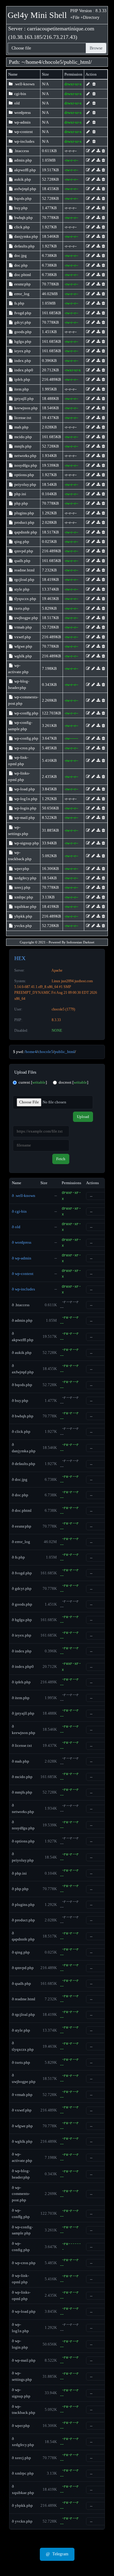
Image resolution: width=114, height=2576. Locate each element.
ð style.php (21, 2030)
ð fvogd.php (22, 1573)
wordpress (22, 112)
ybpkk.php (23, 916)
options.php (24, 475)
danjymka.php (26, 236)
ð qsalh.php (21, 1983)
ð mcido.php (22, 1777)
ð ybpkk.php (22, 2505)
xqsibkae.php (25, 906)
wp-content (23, 132)
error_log (21, 294)
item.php (21, 389)
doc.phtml (22, 275)
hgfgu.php (22, 341)
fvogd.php (22, 313)
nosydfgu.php (25, 465)
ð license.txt (22, 1745)
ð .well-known (24, 1196)
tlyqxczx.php (25, 599)
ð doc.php (20, 1495)
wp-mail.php (24, 818)
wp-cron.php (24, 748)
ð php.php (20, 1889)
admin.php (23, 160)
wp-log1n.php (25, 799)
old (17, 103)
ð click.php (21, 1431)
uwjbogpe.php (26, 618)
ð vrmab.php (22, 2095)
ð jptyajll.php (23, 1713)
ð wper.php (21, 2426)
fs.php (19, 303)
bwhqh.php (23, 218)
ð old (16, 1227)
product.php (24, 522)
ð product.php (23, 1920)
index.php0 (23, 370)
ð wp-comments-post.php (21, 2194)
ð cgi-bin (19, 1211)
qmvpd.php (23, 551)
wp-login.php (25, 808)
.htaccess (21, 151)
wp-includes (24, 141)
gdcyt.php (22, 322)
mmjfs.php (22, 446)
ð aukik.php (22, 1353)
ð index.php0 (23, 1666)
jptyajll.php (24, 399)
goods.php (22, 332)
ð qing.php (21, 1952)
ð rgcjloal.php (23, 2014)
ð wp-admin (22, 1258)
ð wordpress (22, 1242)
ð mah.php (21, 1761)
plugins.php (24, 513)
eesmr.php (22, 284)
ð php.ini (19, 1873)
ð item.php (21, 1698)
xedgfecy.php (25, 878)
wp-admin (22, 122)
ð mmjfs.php (22, 1792)
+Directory (90, 17)
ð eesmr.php (22, 1526)
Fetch (61, 1159)
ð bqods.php (22, 1385)
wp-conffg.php (26, 713)
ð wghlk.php (22, 2141)
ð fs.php (18, 1557)
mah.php (21, 427)
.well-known (24, 84)
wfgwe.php (23, 646)
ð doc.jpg (20, 1479)
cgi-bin (20, 94)
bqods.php (22, 198)
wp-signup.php (26, 843)
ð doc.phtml (22, 1510)
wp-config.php (26, 738)
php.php (21, 503)
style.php (21, 589)
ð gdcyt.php (22, 1588)
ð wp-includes (23, 1289)
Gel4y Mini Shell (37, 15)
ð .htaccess (21, 1305)
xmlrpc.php (23, 897)
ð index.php (22, 1651)
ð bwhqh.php (23, 1416)
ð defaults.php (24, 1464)
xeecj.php (22, 887)
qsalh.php (22, 561)
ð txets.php (21, 2062)
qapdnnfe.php (25, 532)
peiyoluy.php (25, 484)
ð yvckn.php (22, 2521)
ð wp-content (23, 1274)
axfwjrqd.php (25, 189)
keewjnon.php (26, 408)
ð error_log (21, 1542)
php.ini (20, 494)
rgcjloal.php (24, 579)
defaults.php (24, 246)
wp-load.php (24, 789)
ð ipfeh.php (21, 1682)
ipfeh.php (22, 379)
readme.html (24, 570)
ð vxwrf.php (22, 2110)
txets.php (21, 608)
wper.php (21, 869)
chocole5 (52, 62)
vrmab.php (23, 627)
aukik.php (22, 179)
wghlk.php (23, 656)
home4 (34, 62)
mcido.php (23, 437)
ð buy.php (20, 1400)
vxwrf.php (22, 637)
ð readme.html (24, 1999)
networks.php (25, 456)
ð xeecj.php (21, 2458)
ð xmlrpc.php (23, 2473)
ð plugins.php (23, 1905)
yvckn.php (23, 926)
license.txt (22, 418)
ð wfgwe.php (22, 2126)
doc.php (21, 265)
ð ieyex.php (22, 1635)
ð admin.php (22, 1320)
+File (75, 17)
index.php (22, 361)
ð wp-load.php (24, 2311)
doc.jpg (20, 256)
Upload (83, 1117)
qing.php (21, 542)
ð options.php (23, 1841)
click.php (22, 227)
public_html (77, 62)
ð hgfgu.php (22, 1620)
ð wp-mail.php (24, 2360)
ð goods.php (22, 1604)
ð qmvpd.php (23, 1968)
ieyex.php (22, 351)
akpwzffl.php (25, 170)
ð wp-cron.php (24, 2263)
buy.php (21, 208)
